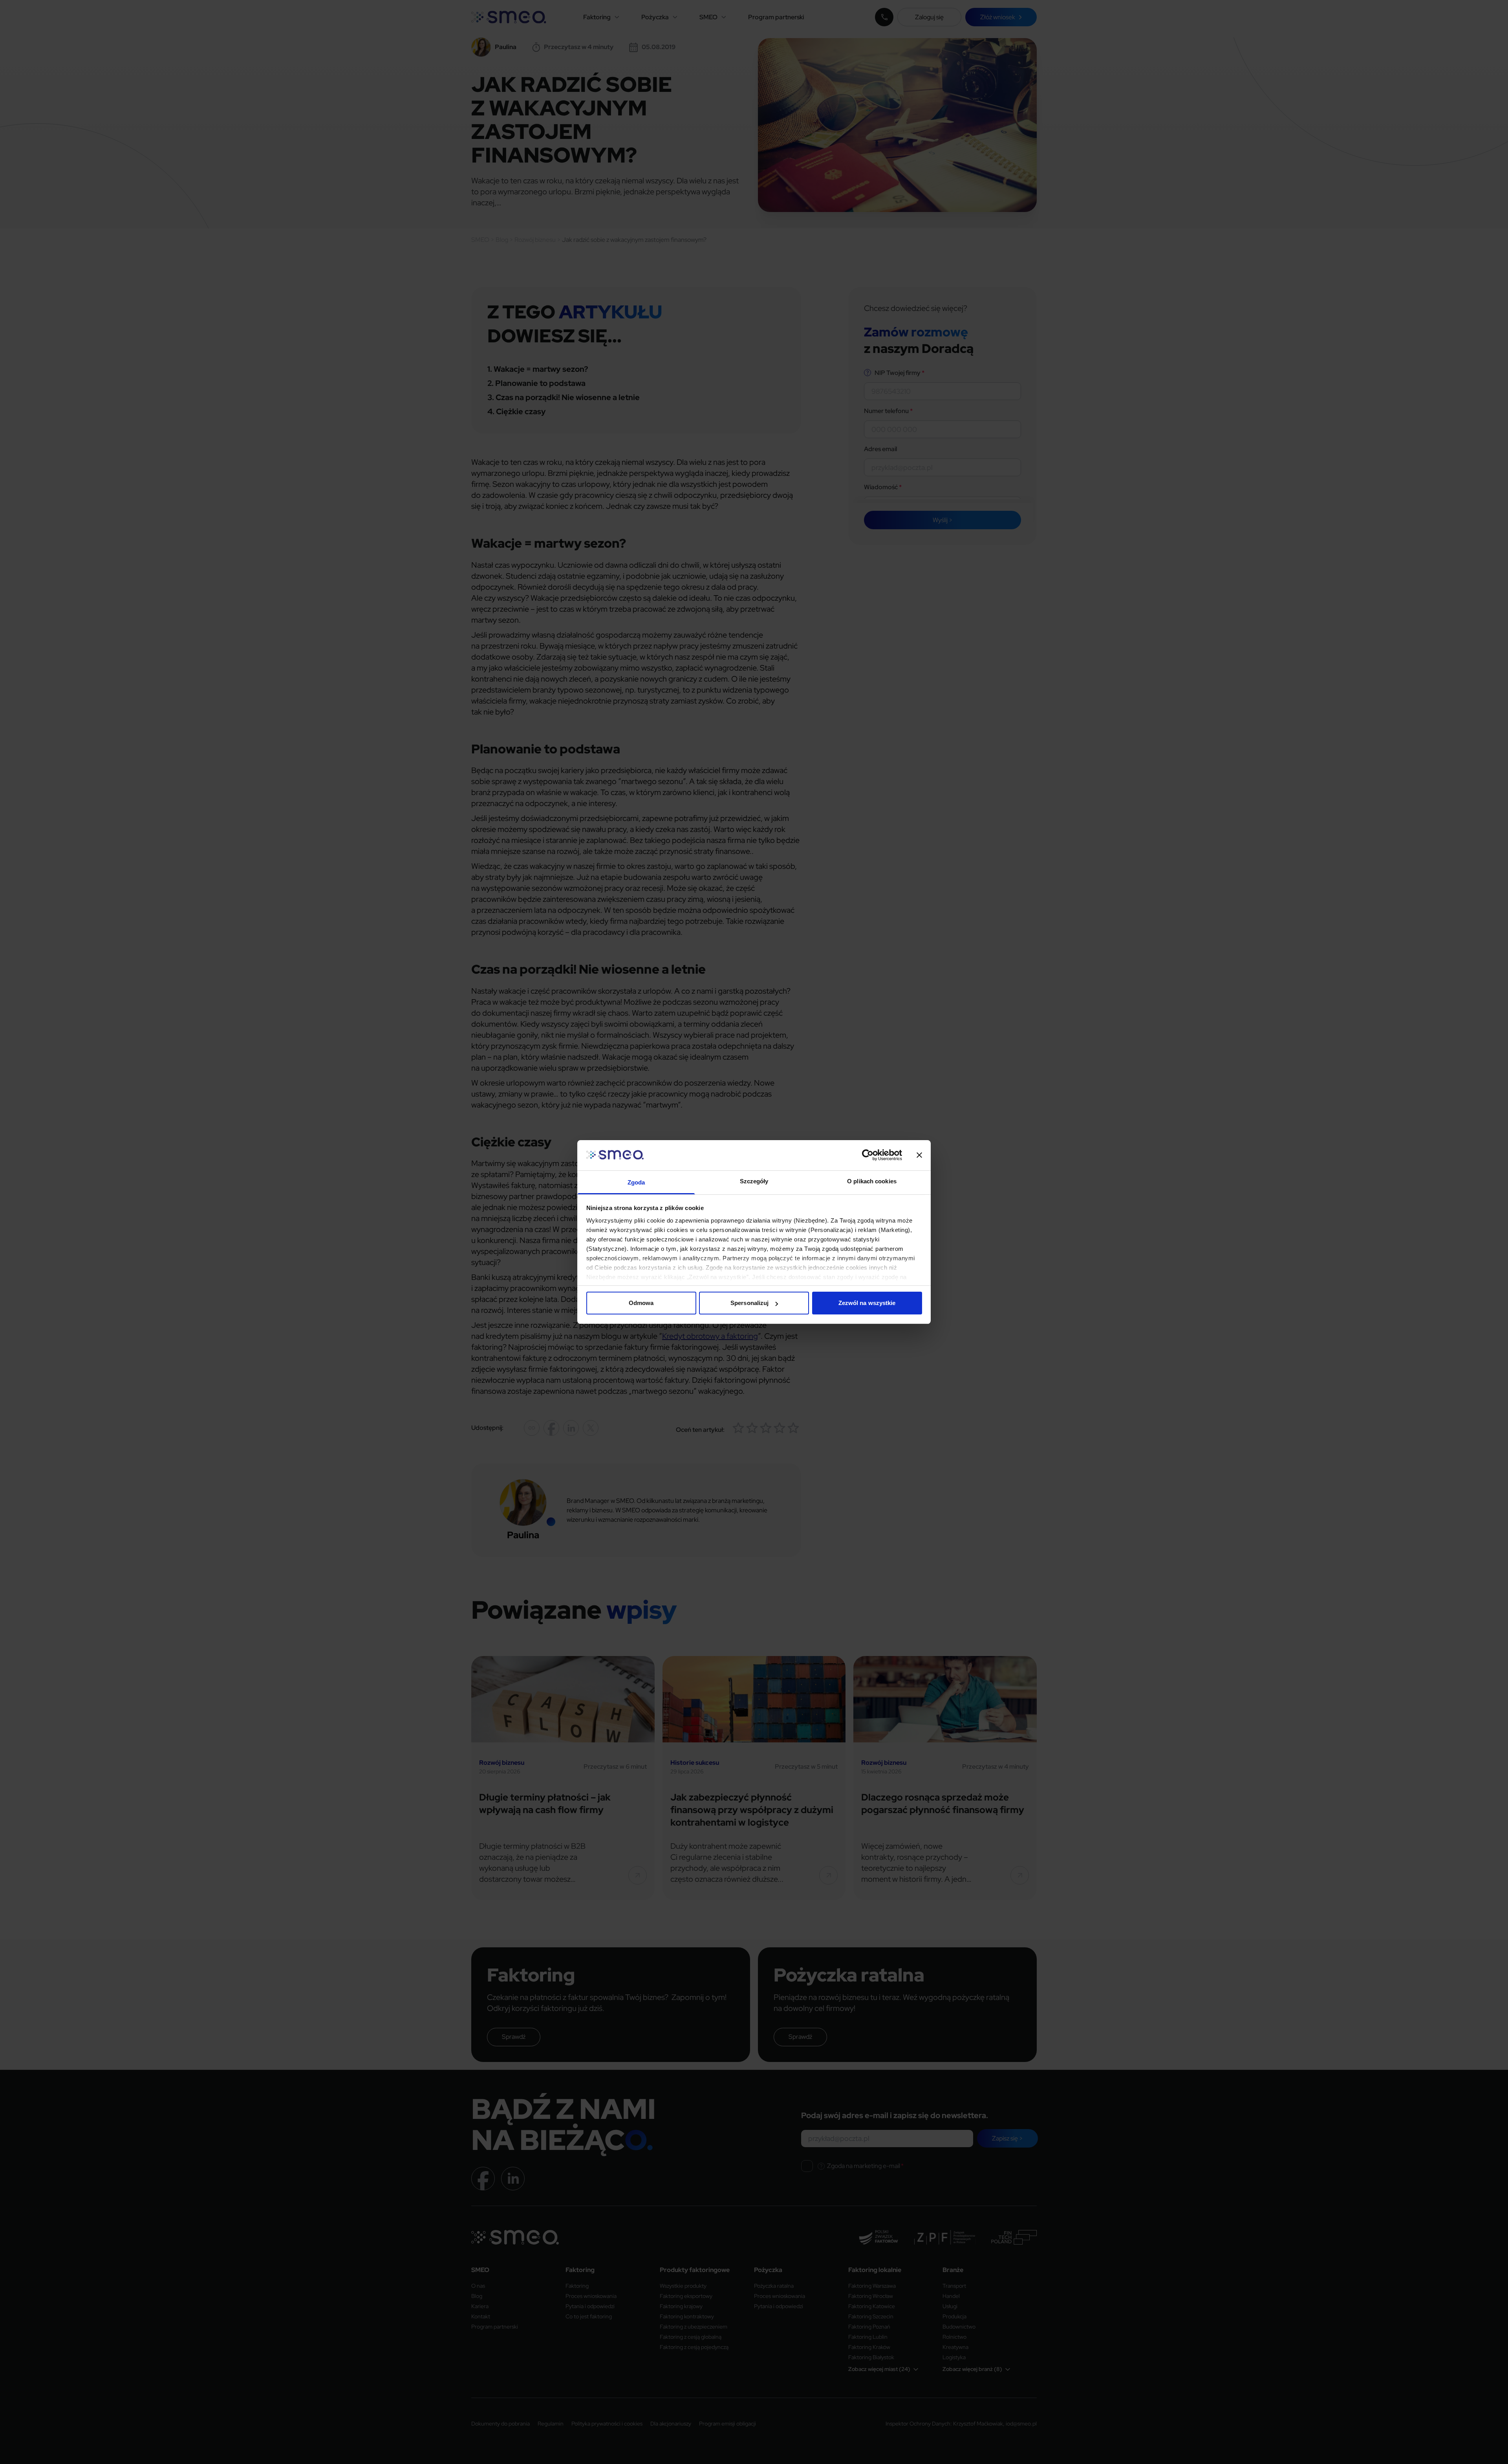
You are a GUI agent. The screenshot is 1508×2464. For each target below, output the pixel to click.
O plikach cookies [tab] (872, 1181)
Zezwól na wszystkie (867, 1303)
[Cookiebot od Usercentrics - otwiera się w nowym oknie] (868, 1155)
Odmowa (641, 1303)
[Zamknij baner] (919, 1155)
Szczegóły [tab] (754, 1181)
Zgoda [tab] (636, 1182)
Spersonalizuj (749, 1303)
